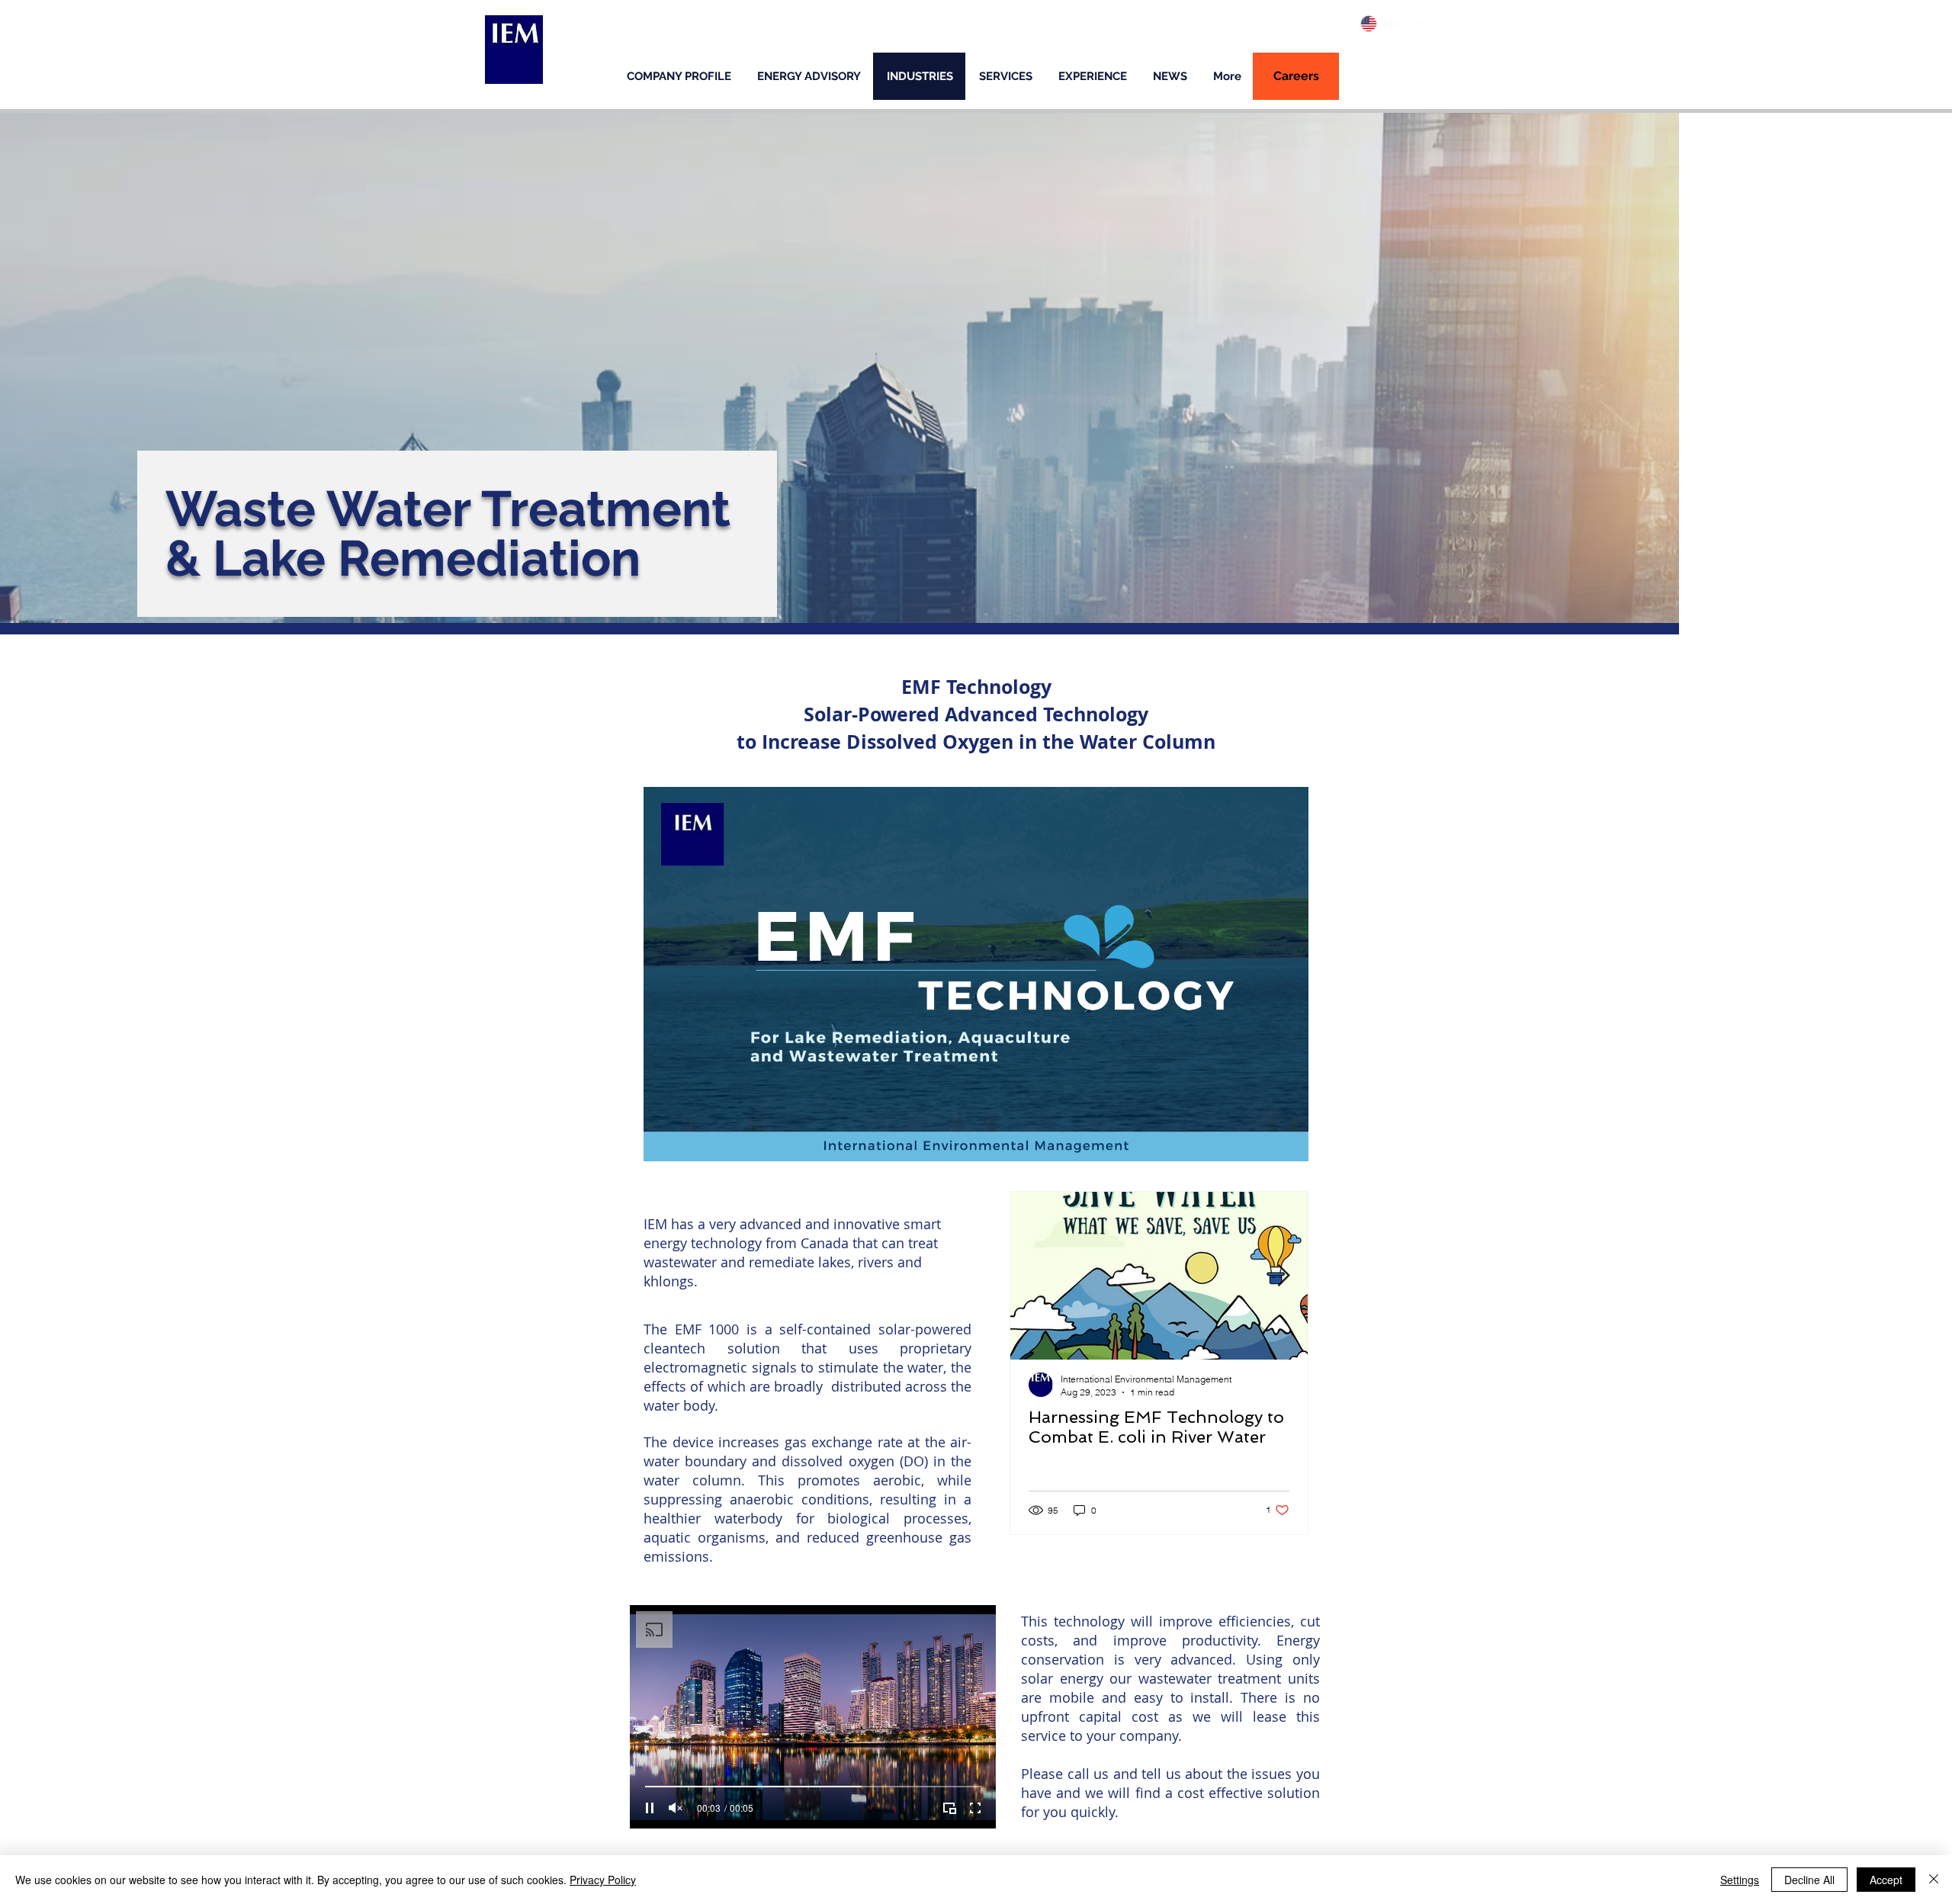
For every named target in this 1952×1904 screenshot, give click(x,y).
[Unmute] (689, 1141)
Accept (1886, 1880)
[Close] (1934, 1880)
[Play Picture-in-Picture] (1262, 1141)
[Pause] (663, 1141)
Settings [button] (1740, 1880)
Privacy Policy (603, 1880)
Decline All (1809, 1880)
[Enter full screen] (1288, 1141)
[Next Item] (1283, 1276)
